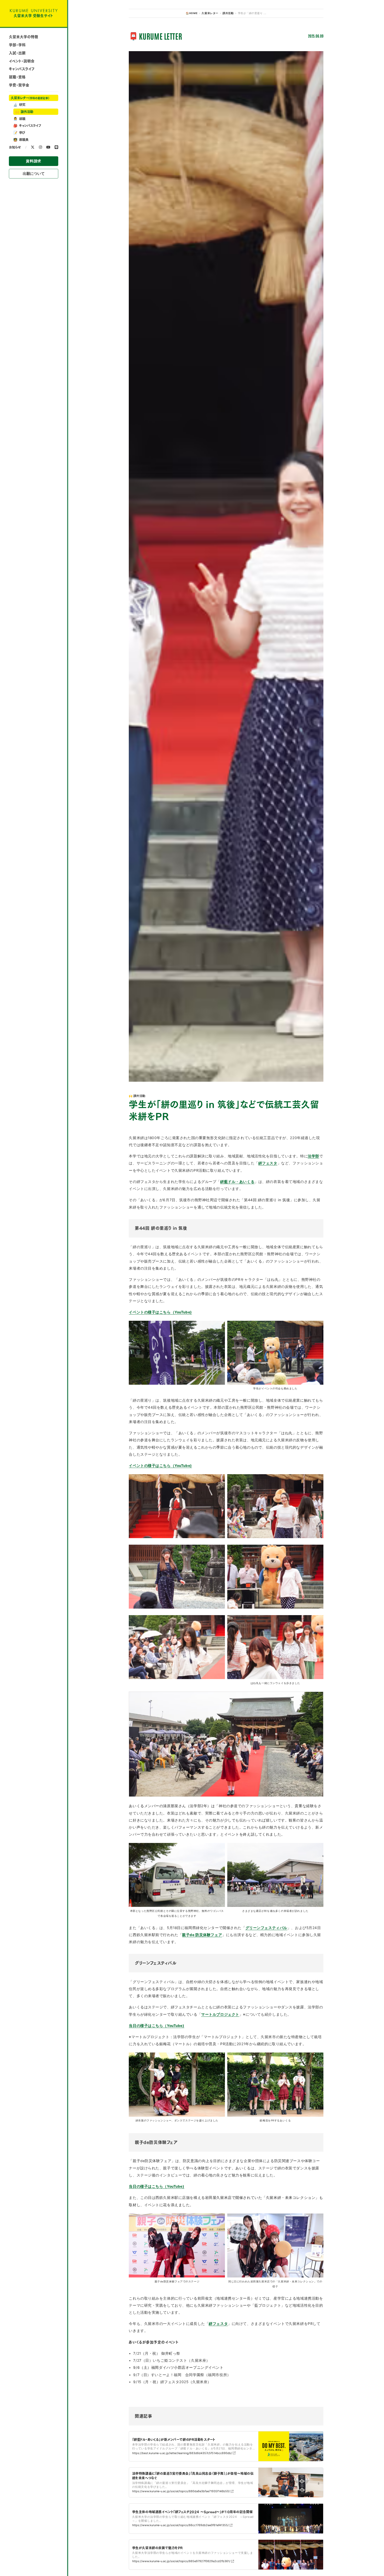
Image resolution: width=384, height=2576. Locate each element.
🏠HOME (192, 13)
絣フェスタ (268, 1163)
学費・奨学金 (19, 85)
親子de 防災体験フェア (202, 1935)
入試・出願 (17, 53)
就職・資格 (17, 77)
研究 (19, 105)
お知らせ (15, 147)
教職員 (21, 140)
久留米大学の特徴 (24, 37)
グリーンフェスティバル (266, 1928)
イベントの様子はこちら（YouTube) (160, 1312)
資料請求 (33, 161)
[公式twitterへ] (33, 147)
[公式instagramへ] (40, 147)
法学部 (313, 1156)
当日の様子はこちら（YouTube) (156, 2026)
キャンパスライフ (22, 69)
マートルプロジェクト (220, 2014)
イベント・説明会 (22, 61)
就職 (19, 119)
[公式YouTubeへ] (48, 147)
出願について (34, 174)
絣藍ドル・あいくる (237, 1182)
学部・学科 (17, 45)
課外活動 (24, 112)
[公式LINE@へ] (56, 147)
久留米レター (30, 98)
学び (19, 133)
